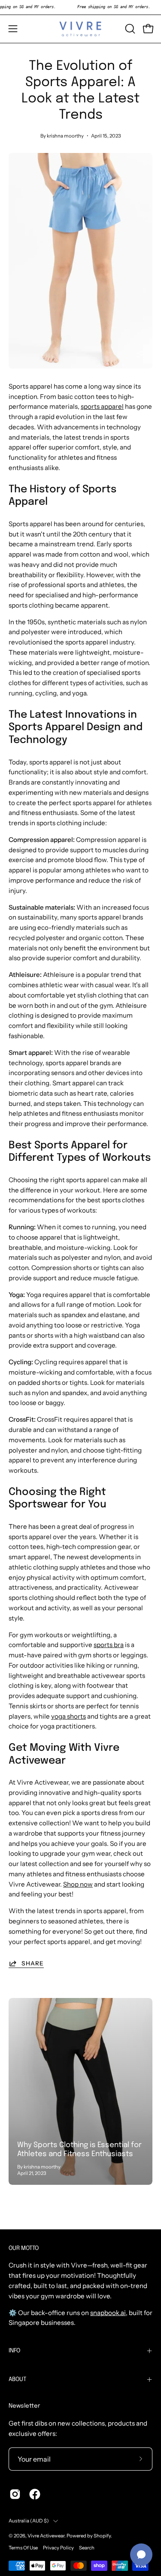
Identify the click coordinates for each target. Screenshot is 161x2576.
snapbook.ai (108, 2313)
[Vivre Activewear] (81, 29)
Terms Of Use (23, 2548)
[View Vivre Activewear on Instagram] (15, 2494)
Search (87, 2548)
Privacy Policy (58, 2548)
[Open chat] (141, 2555)
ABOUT (17, 2379)
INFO (14, 2351)
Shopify (102, 2536)
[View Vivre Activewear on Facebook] (35, 2494)
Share (33, 1963)
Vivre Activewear (46, 2536)
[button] (129, 29)
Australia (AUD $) (29, 2521)
